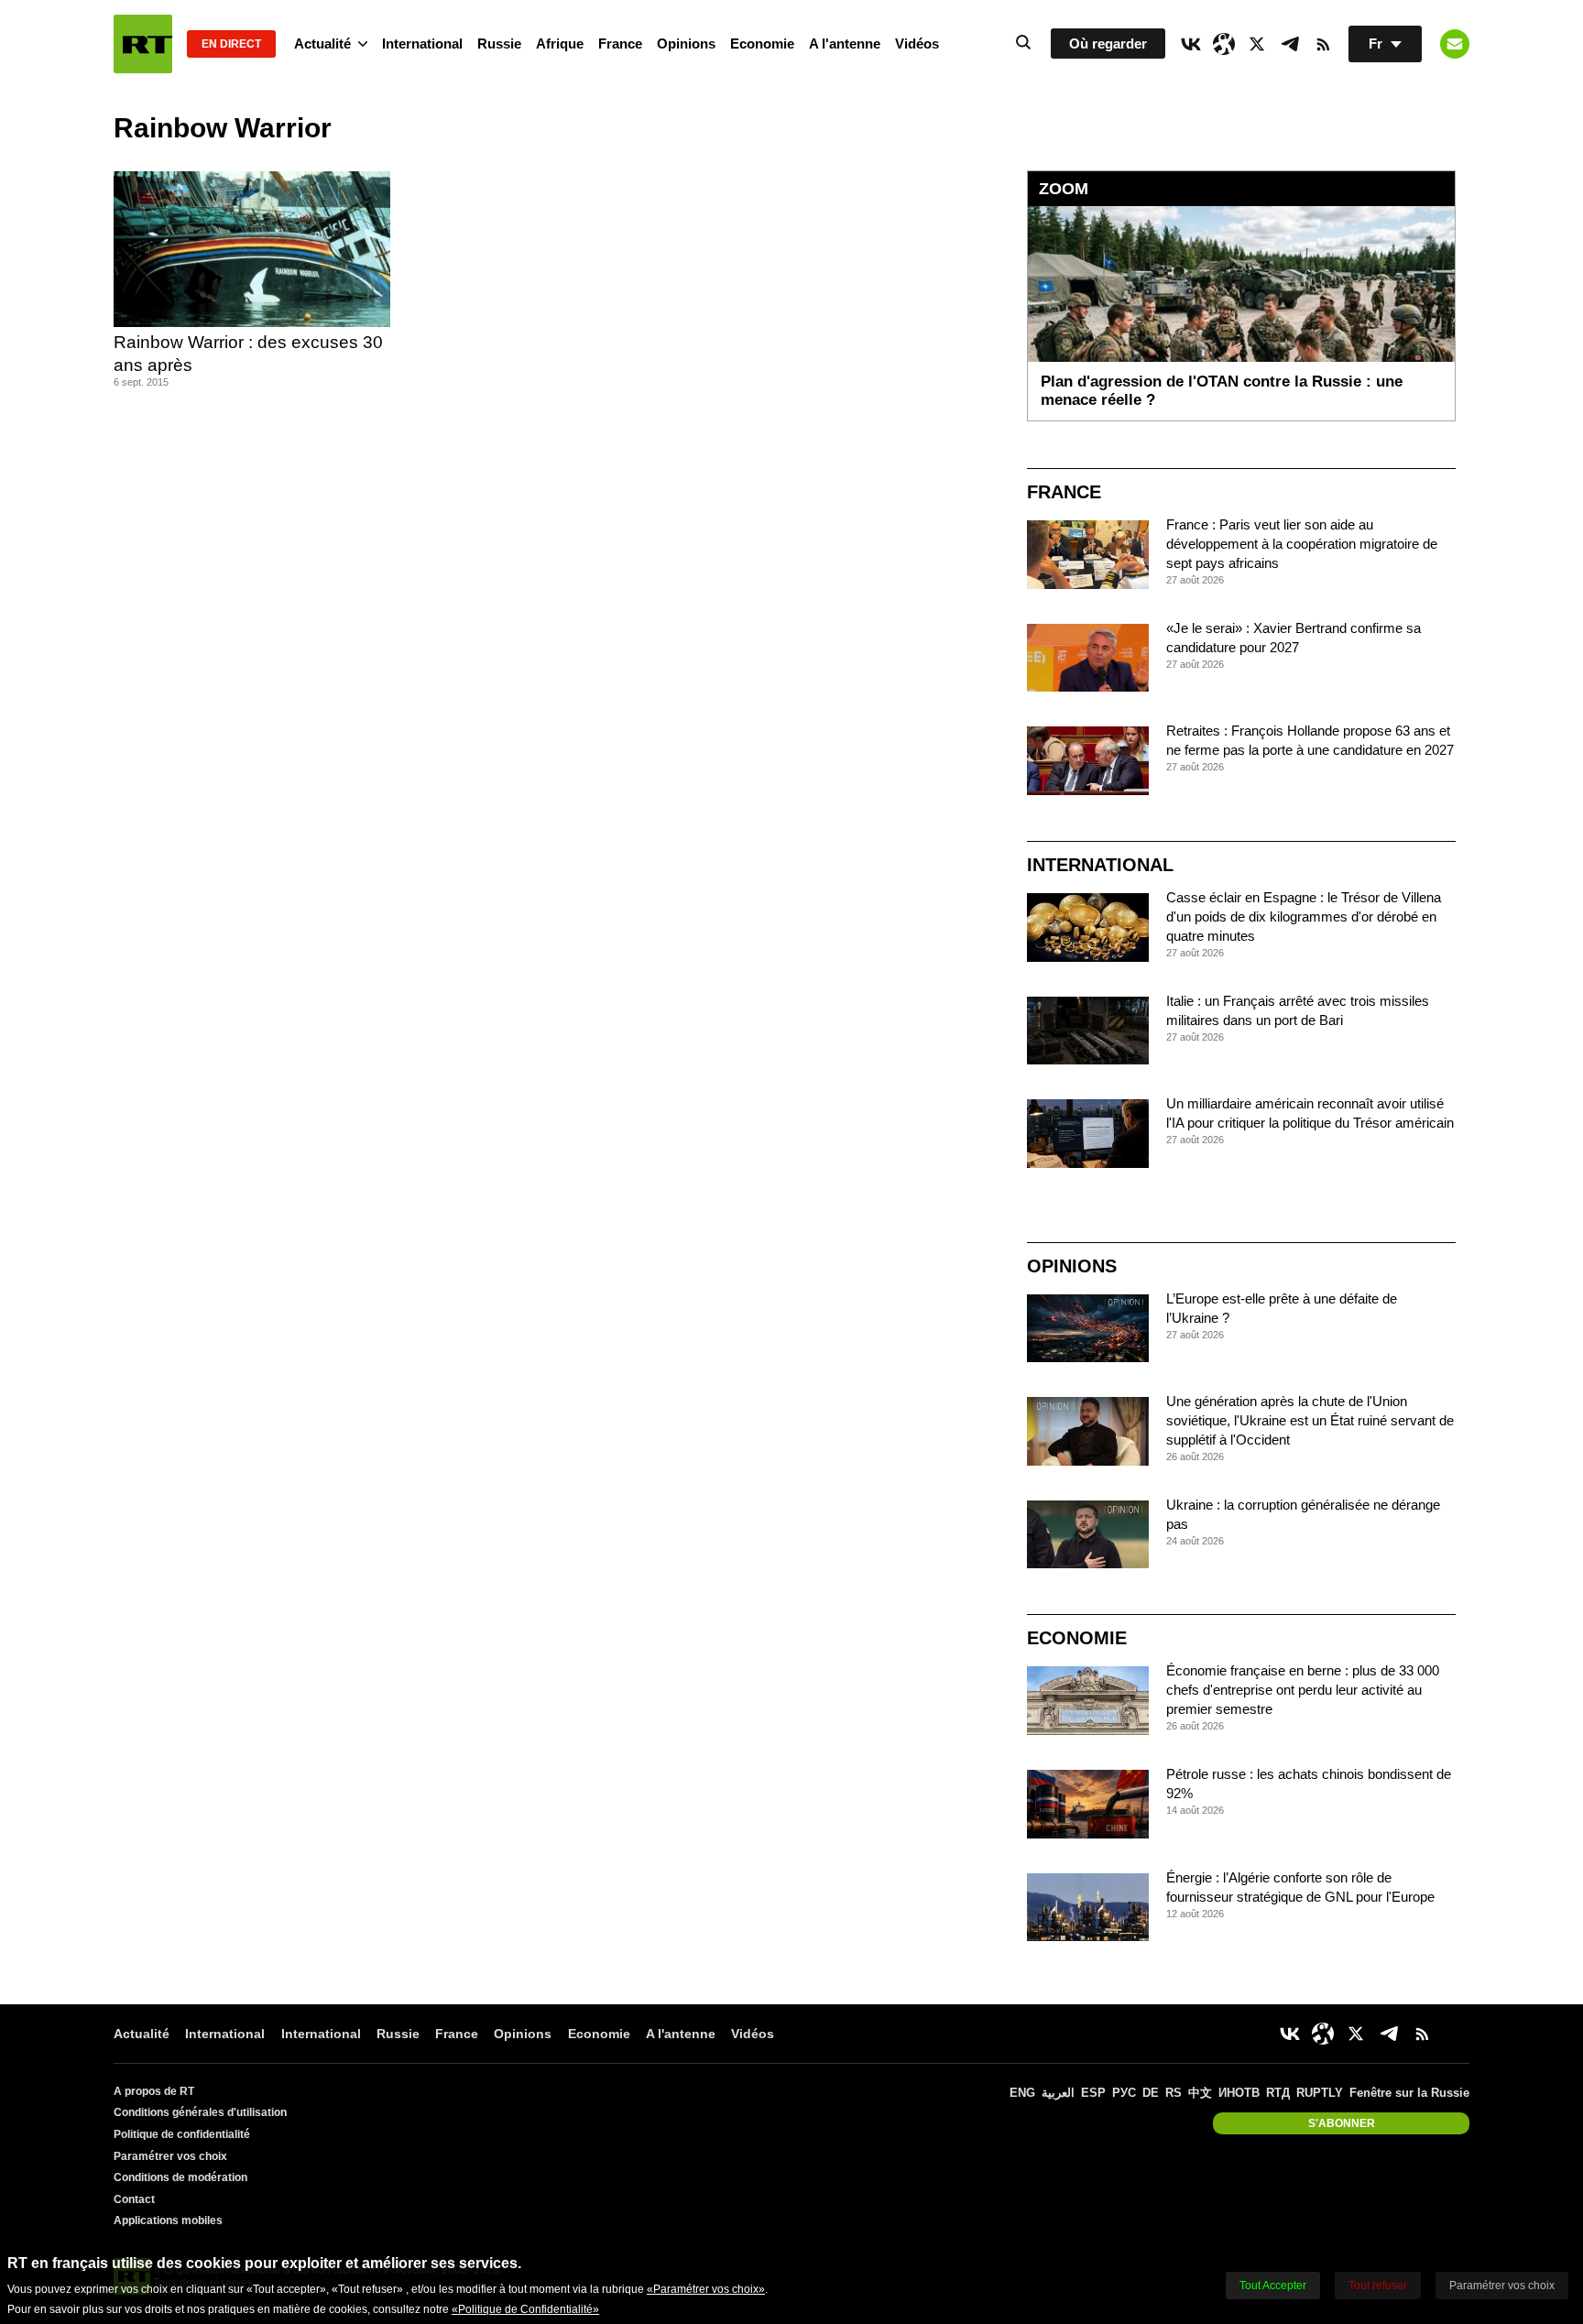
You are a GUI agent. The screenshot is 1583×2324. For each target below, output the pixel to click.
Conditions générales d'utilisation (200, 2112)
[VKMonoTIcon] (1191, 44)
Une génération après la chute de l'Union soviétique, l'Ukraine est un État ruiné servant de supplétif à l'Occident (1310, 1420)
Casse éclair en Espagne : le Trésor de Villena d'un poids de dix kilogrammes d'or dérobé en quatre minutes (1304, 917)
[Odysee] (1224, 44)
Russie (499, 44)
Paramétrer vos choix (170, 2156)
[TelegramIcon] (1290, 44)
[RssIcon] (1323, 44)
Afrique (560, 44)
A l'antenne (845, 44)
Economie (762, 44)
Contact (134, 2199)
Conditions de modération (180, 2177)
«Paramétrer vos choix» (706, 2289)
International (422, 44)
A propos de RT (154, 2091)
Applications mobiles (168, 2220)
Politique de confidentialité (182, 2134)
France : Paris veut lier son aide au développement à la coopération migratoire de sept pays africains (1302, 544)
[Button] (1455, 44)
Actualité (322, 44)
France (620, 44)
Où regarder (1108, 44)
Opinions (686, 44)
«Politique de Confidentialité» (525, 2309)
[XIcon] (1257, 44)
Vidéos (917, 44)
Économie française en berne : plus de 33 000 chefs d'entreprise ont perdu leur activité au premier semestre (1303, 1690)
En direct (231, 44)
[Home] (143, 44)
